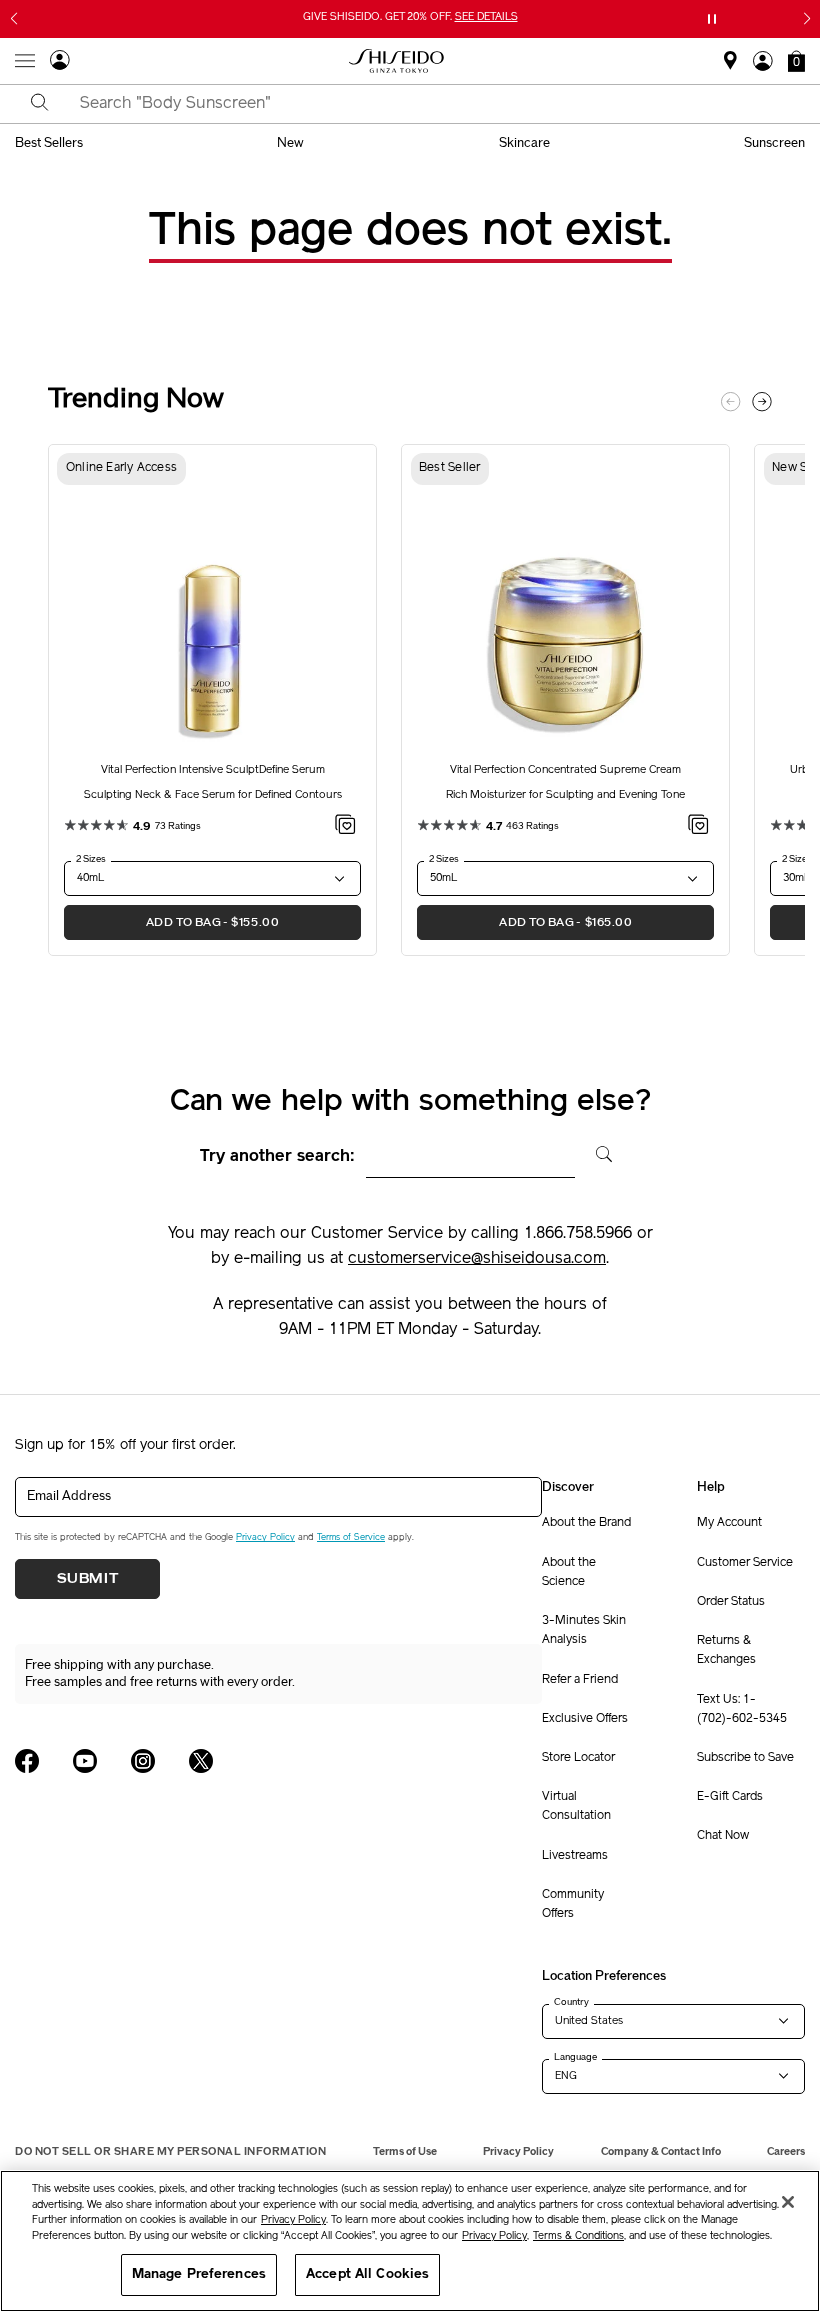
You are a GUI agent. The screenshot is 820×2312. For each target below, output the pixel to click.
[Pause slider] (712, 19)
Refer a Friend (580, 1680)
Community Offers (573, 1904)
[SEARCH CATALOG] (40, 104)
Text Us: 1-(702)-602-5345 (742, 1709)
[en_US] (597, 1152)
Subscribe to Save (745, 1758)
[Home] (397, 61)
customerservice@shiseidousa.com (477, 1259)
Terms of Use (405, 2151)
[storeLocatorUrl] (730, 67)
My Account (729, 1523)
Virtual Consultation (576, 1806)
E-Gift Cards (730, 1797)
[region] (410, 2241)
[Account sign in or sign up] (60, 63)
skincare (524, 143)
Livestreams (575, 1856)
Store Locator (578, 1758)
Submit (88, 1579)
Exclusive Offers (585, 1719)
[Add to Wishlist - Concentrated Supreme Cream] (698, 828)
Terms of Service (351, 1537)
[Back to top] (785, 2147)
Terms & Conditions (578, 2236)
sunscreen (774, 143)
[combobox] (427, 104)
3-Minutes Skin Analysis (584, 1630)
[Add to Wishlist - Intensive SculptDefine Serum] (345, 828)
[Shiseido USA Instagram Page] (143, 1761)
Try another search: (277, 1157)
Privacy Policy (265, 1537)
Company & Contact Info (661, 2151)
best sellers (49, 143)
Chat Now (723, 1836)
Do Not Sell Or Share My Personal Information (170, 2151)
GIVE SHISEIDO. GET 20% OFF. (412, 18)
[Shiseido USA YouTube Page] (85, 1761)
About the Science (569, 1572)
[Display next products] (762, 402)
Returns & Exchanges (726, 1650)
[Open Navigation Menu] (25, 61)
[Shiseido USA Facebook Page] (27, 1761)
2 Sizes (91, 859)
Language (575, 2057)
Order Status (731, 1602)
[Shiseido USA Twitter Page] (201, 1761)
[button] (796, 61)
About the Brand (586, 1523)
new (290, 143)
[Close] (788, 2202)
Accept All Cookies (367, 2274)
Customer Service (745, 1563)
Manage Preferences (199, 2274)
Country (571, 2002)
